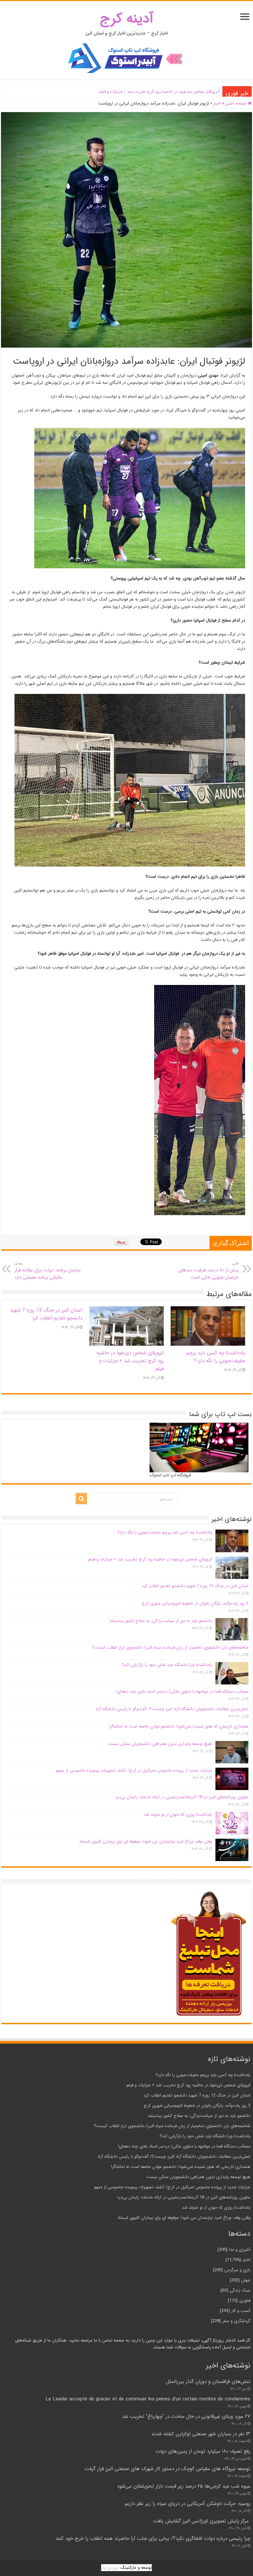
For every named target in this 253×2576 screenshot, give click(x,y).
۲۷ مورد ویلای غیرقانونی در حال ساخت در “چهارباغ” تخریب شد (186, 2417)
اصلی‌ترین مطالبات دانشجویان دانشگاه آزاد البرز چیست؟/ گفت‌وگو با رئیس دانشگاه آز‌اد (172, 1709)
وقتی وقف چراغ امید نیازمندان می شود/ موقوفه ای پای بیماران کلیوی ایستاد (146, 1841)
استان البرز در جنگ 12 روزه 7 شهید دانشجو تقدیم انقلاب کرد (166, 91)
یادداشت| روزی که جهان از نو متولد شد (178, 1815)
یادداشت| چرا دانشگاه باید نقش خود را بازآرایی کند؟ (167, 1665)
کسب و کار (241, 2311)
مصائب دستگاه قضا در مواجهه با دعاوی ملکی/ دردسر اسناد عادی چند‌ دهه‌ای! (182, 1692)
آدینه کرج (127, 19)
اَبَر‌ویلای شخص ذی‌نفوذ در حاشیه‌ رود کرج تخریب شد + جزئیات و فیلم (130, 1361)
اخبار (217, 103)
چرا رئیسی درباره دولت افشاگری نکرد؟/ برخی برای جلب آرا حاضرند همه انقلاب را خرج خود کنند (153, 2539)
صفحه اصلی (236, 103)
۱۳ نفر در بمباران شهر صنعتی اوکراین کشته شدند (201, 2434)
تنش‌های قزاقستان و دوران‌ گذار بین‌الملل (208, 2382)
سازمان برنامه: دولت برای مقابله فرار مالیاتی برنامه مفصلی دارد (48, 1271)
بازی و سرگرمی (237, 2270)
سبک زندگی (240, 2290)
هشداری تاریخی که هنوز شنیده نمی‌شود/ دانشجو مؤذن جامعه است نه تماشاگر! (179, 1726)
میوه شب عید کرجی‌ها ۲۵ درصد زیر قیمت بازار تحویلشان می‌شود (184, 2486)
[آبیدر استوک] (126, 58)
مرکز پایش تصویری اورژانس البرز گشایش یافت (202, 2521)
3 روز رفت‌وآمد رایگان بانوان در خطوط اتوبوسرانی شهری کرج (195, 1603)
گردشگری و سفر (236, 2321)
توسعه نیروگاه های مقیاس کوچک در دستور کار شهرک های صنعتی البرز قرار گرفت (168, 2469)
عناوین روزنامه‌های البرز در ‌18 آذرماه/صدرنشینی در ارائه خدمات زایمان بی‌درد (182, 1797)
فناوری (245, 2301)
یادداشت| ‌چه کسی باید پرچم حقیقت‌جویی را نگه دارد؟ (216, 1357)
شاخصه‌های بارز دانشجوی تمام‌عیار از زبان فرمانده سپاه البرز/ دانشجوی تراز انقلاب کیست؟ (170, 1647)
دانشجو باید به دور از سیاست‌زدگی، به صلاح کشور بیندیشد (161, 1621)
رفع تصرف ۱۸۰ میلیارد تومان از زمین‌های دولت (203, 2451)
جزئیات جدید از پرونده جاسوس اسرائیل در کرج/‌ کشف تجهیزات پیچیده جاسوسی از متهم (134, 1770)
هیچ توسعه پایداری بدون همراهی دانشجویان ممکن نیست (160, 1744)
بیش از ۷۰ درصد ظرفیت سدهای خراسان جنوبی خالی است (209, 1271)
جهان (246, 2280)
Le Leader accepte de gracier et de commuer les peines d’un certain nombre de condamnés (148, 2399)
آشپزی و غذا (240, 2250)
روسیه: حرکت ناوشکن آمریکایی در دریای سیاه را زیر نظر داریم (188, 2504)
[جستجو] (81, 1499)
